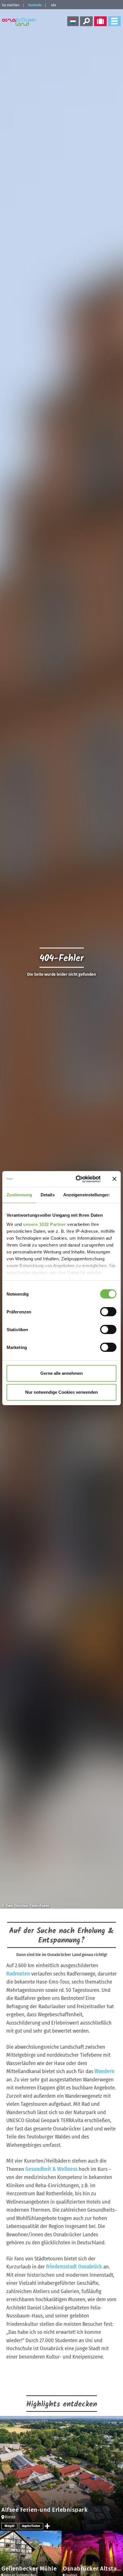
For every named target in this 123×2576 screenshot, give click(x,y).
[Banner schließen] (114, 1179)
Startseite (35, 5)
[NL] (73, 21)
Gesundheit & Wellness (51, 2169)
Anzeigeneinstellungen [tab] (86, 1195)
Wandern (104, 2071)
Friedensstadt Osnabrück (74, 2267)
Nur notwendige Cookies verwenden (61, 1392)
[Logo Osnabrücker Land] (20, 22)
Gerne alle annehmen (61, 1373)
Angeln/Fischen (31, 2526)
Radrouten (18, 1974)
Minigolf (9, 2526)
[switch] (108, 1312)
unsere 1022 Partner (45, 1224)
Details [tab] (48, 1195)
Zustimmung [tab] (19, 1195)
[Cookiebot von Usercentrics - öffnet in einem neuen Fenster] (76, 1179)
